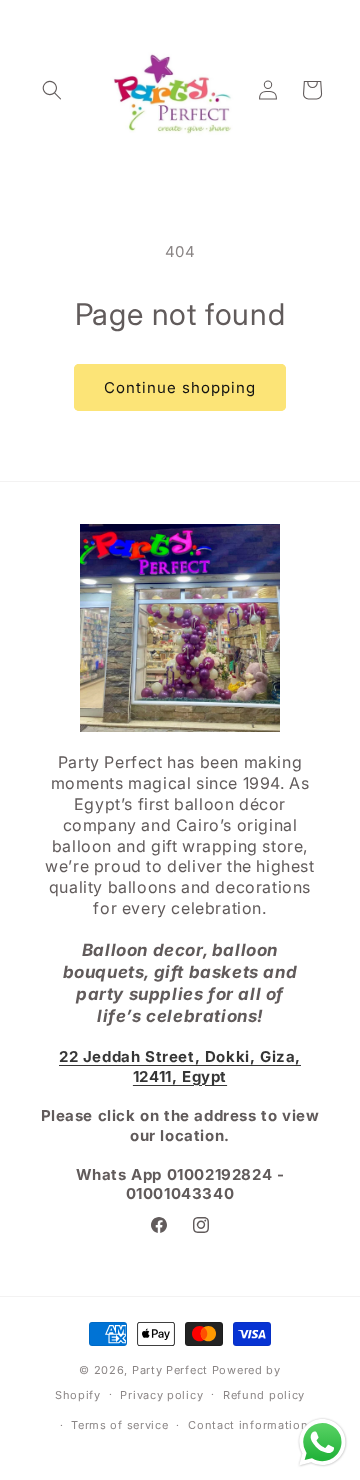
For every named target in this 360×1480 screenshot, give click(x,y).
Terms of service (119, 1425)
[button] (52, 90)
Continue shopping (180, 387)
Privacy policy (161, 1395)
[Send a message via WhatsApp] (322, 1442)
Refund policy (264, 1395)
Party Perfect (170, 1370)
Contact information (248, 1425)
